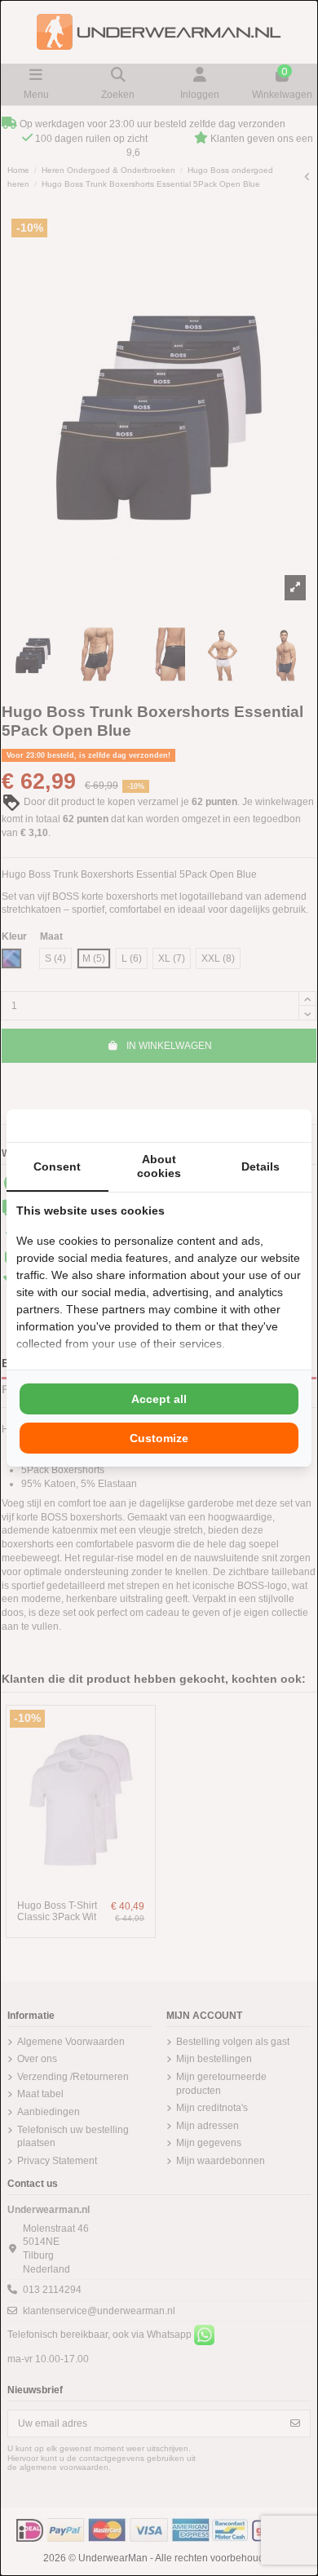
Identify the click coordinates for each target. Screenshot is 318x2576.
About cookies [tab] (159, 1166)
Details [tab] (261, 1166)
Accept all (159, 1399)
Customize (159, 1438)
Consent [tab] (57, 1166)
